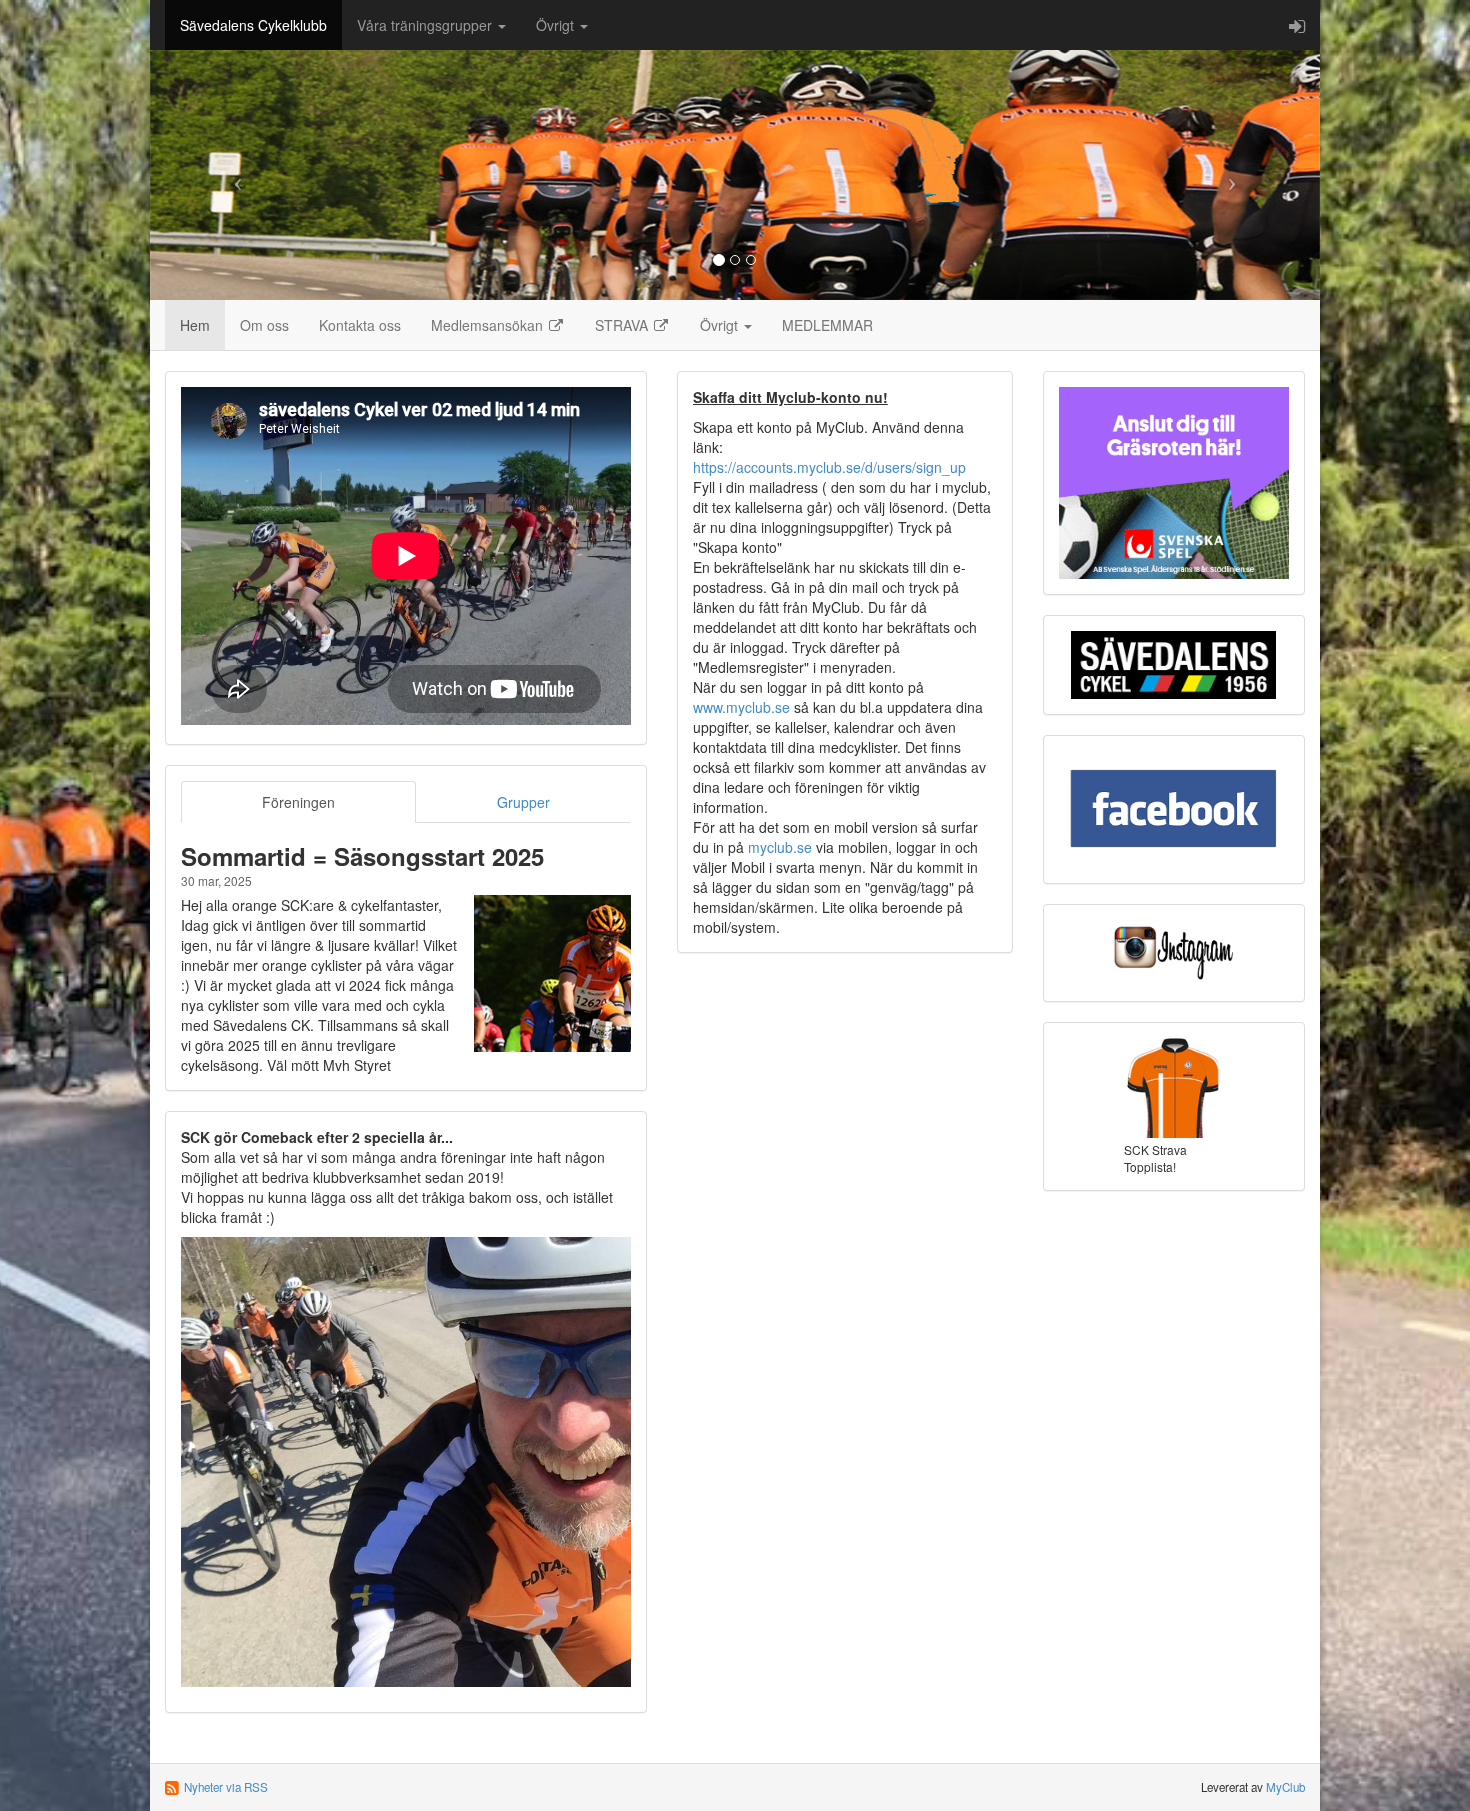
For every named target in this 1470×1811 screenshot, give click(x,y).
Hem (195, 325)
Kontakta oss (360, 325)
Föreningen (298, 802)
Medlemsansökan (489, 325)
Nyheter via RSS (226, 1787)
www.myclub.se (741, 707)
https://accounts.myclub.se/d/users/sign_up (829, 467)
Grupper (523, 802)
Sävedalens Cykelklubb (253, 25)
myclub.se (780, 847)
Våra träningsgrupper (426, 25)
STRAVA (623, 325)
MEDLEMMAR (827, 325)
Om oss (264, 325)
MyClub (1285, 1787)
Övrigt (557, 25)
